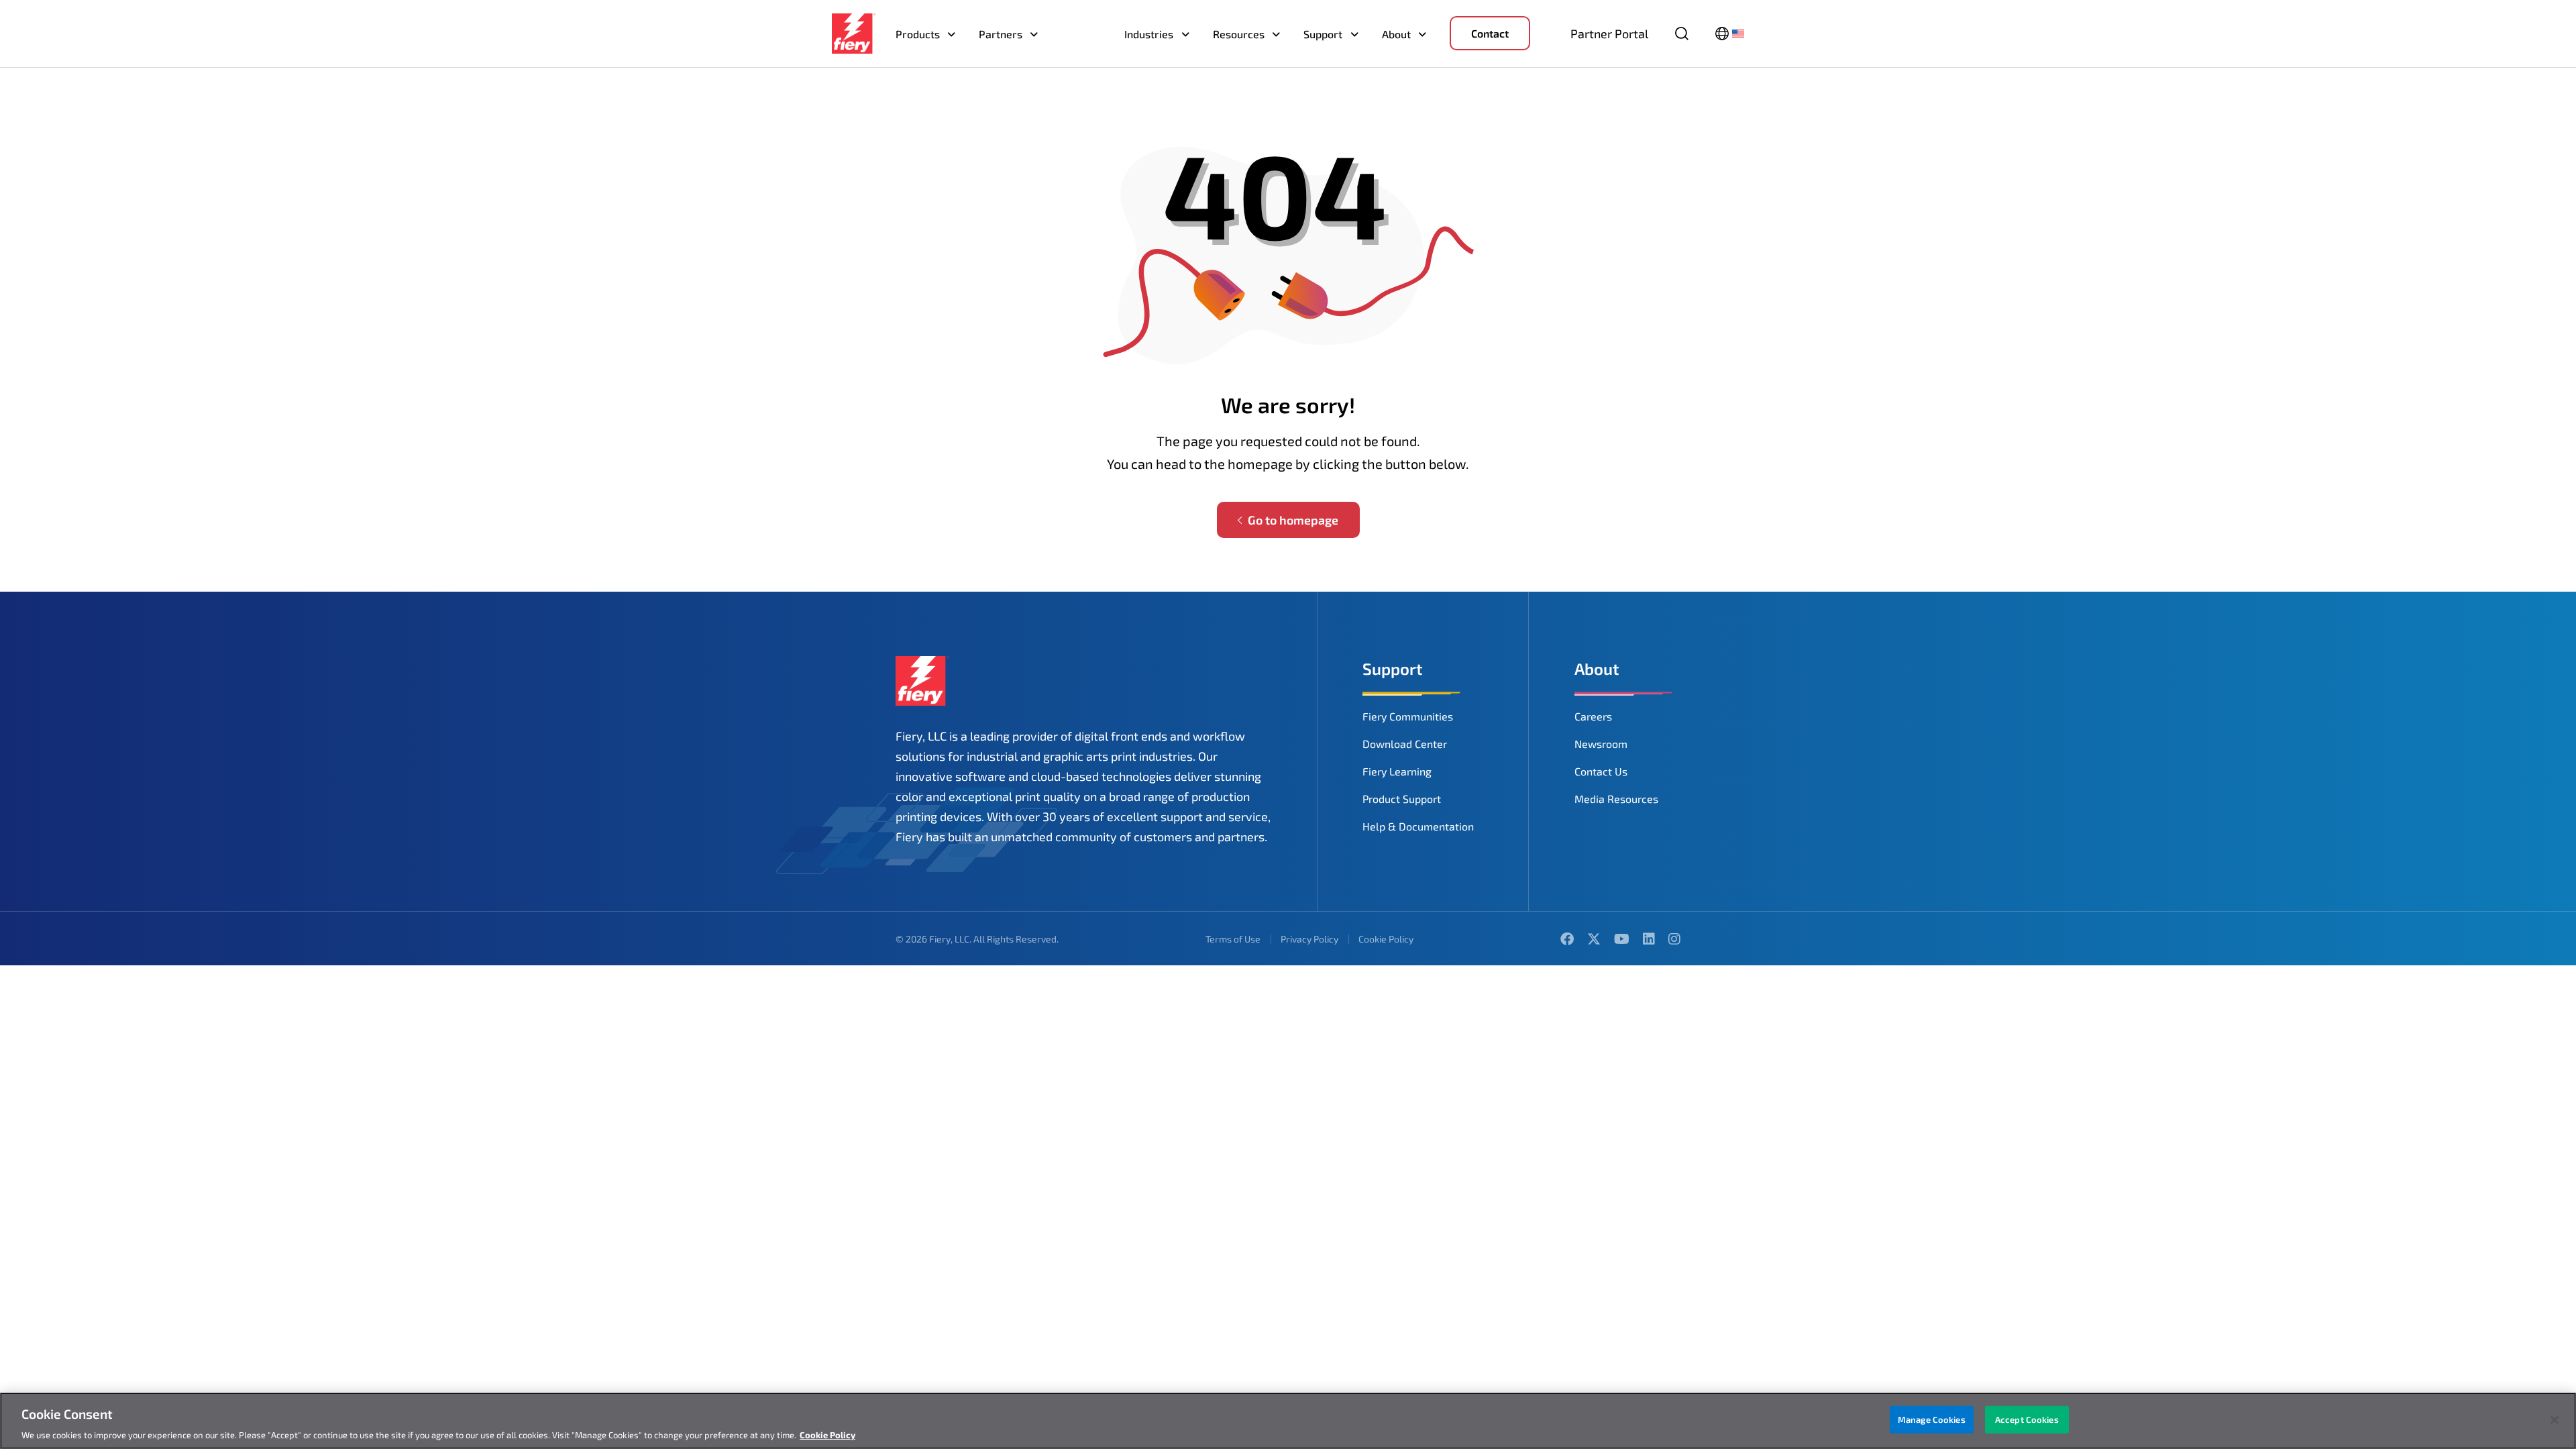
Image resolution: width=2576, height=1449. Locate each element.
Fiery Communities (1408, 716)
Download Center (1405, 744)
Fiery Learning (1397, 771)
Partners (1001, 34)
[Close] (2555, 1419)
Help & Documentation (1418, 826)
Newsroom (1601, 744)
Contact (1490, 33)
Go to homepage (1293, 520)
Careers (1593, 716)
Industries (1149, 34)
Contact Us (1601, 771)
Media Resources (1616, 799)
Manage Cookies (1932, 1419)
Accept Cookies (2027, 1419)
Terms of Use (1233, 939)
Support (1323, 34)
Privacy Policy (1309, 939)
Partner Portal (1609, 34)
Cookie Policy (1386, 939)
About (1396, 34)
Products (918, 34)
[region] (1288, 1421)
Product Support (1402, 799)
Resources (1239, 34)
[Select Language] (1730, 34)
